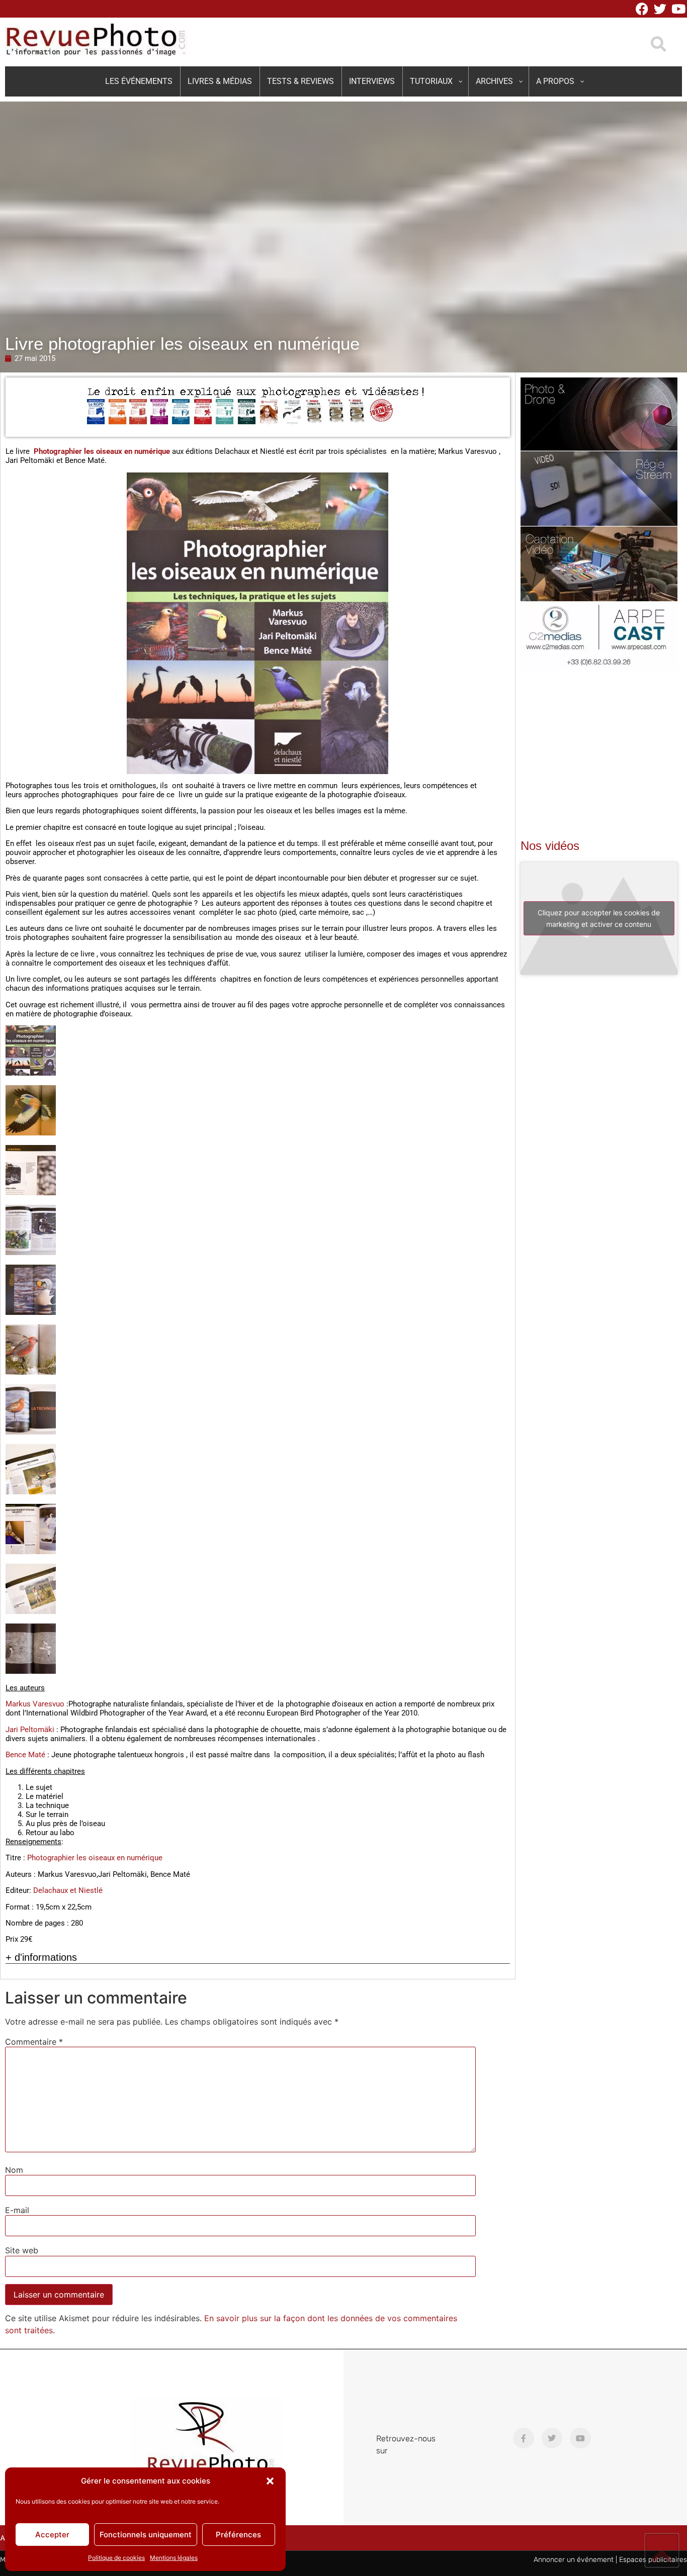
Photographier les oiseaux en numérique (102, 451)
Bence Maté (25, 1755)
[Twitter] (660, 9)
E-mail (17, 2210)
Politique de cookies (116, 2558)
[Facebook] (642, 9)
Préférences (238, 2535)
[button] (270, 2481)
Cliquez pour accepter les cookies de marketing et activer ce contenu (599, 918)
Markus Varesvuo (35, 1704)
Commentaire (34, 2042)
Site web (22, 2250)
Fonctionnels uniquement (146, 2535)
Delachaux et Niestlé (68, 1890)
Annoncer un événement (574, 2560)
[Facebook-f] (524, 2438)
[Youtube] (678, 9)
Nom (14, 2170)
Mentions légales (174, 2558)
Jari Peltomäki (30, 1730)
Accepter (52, 2535)
